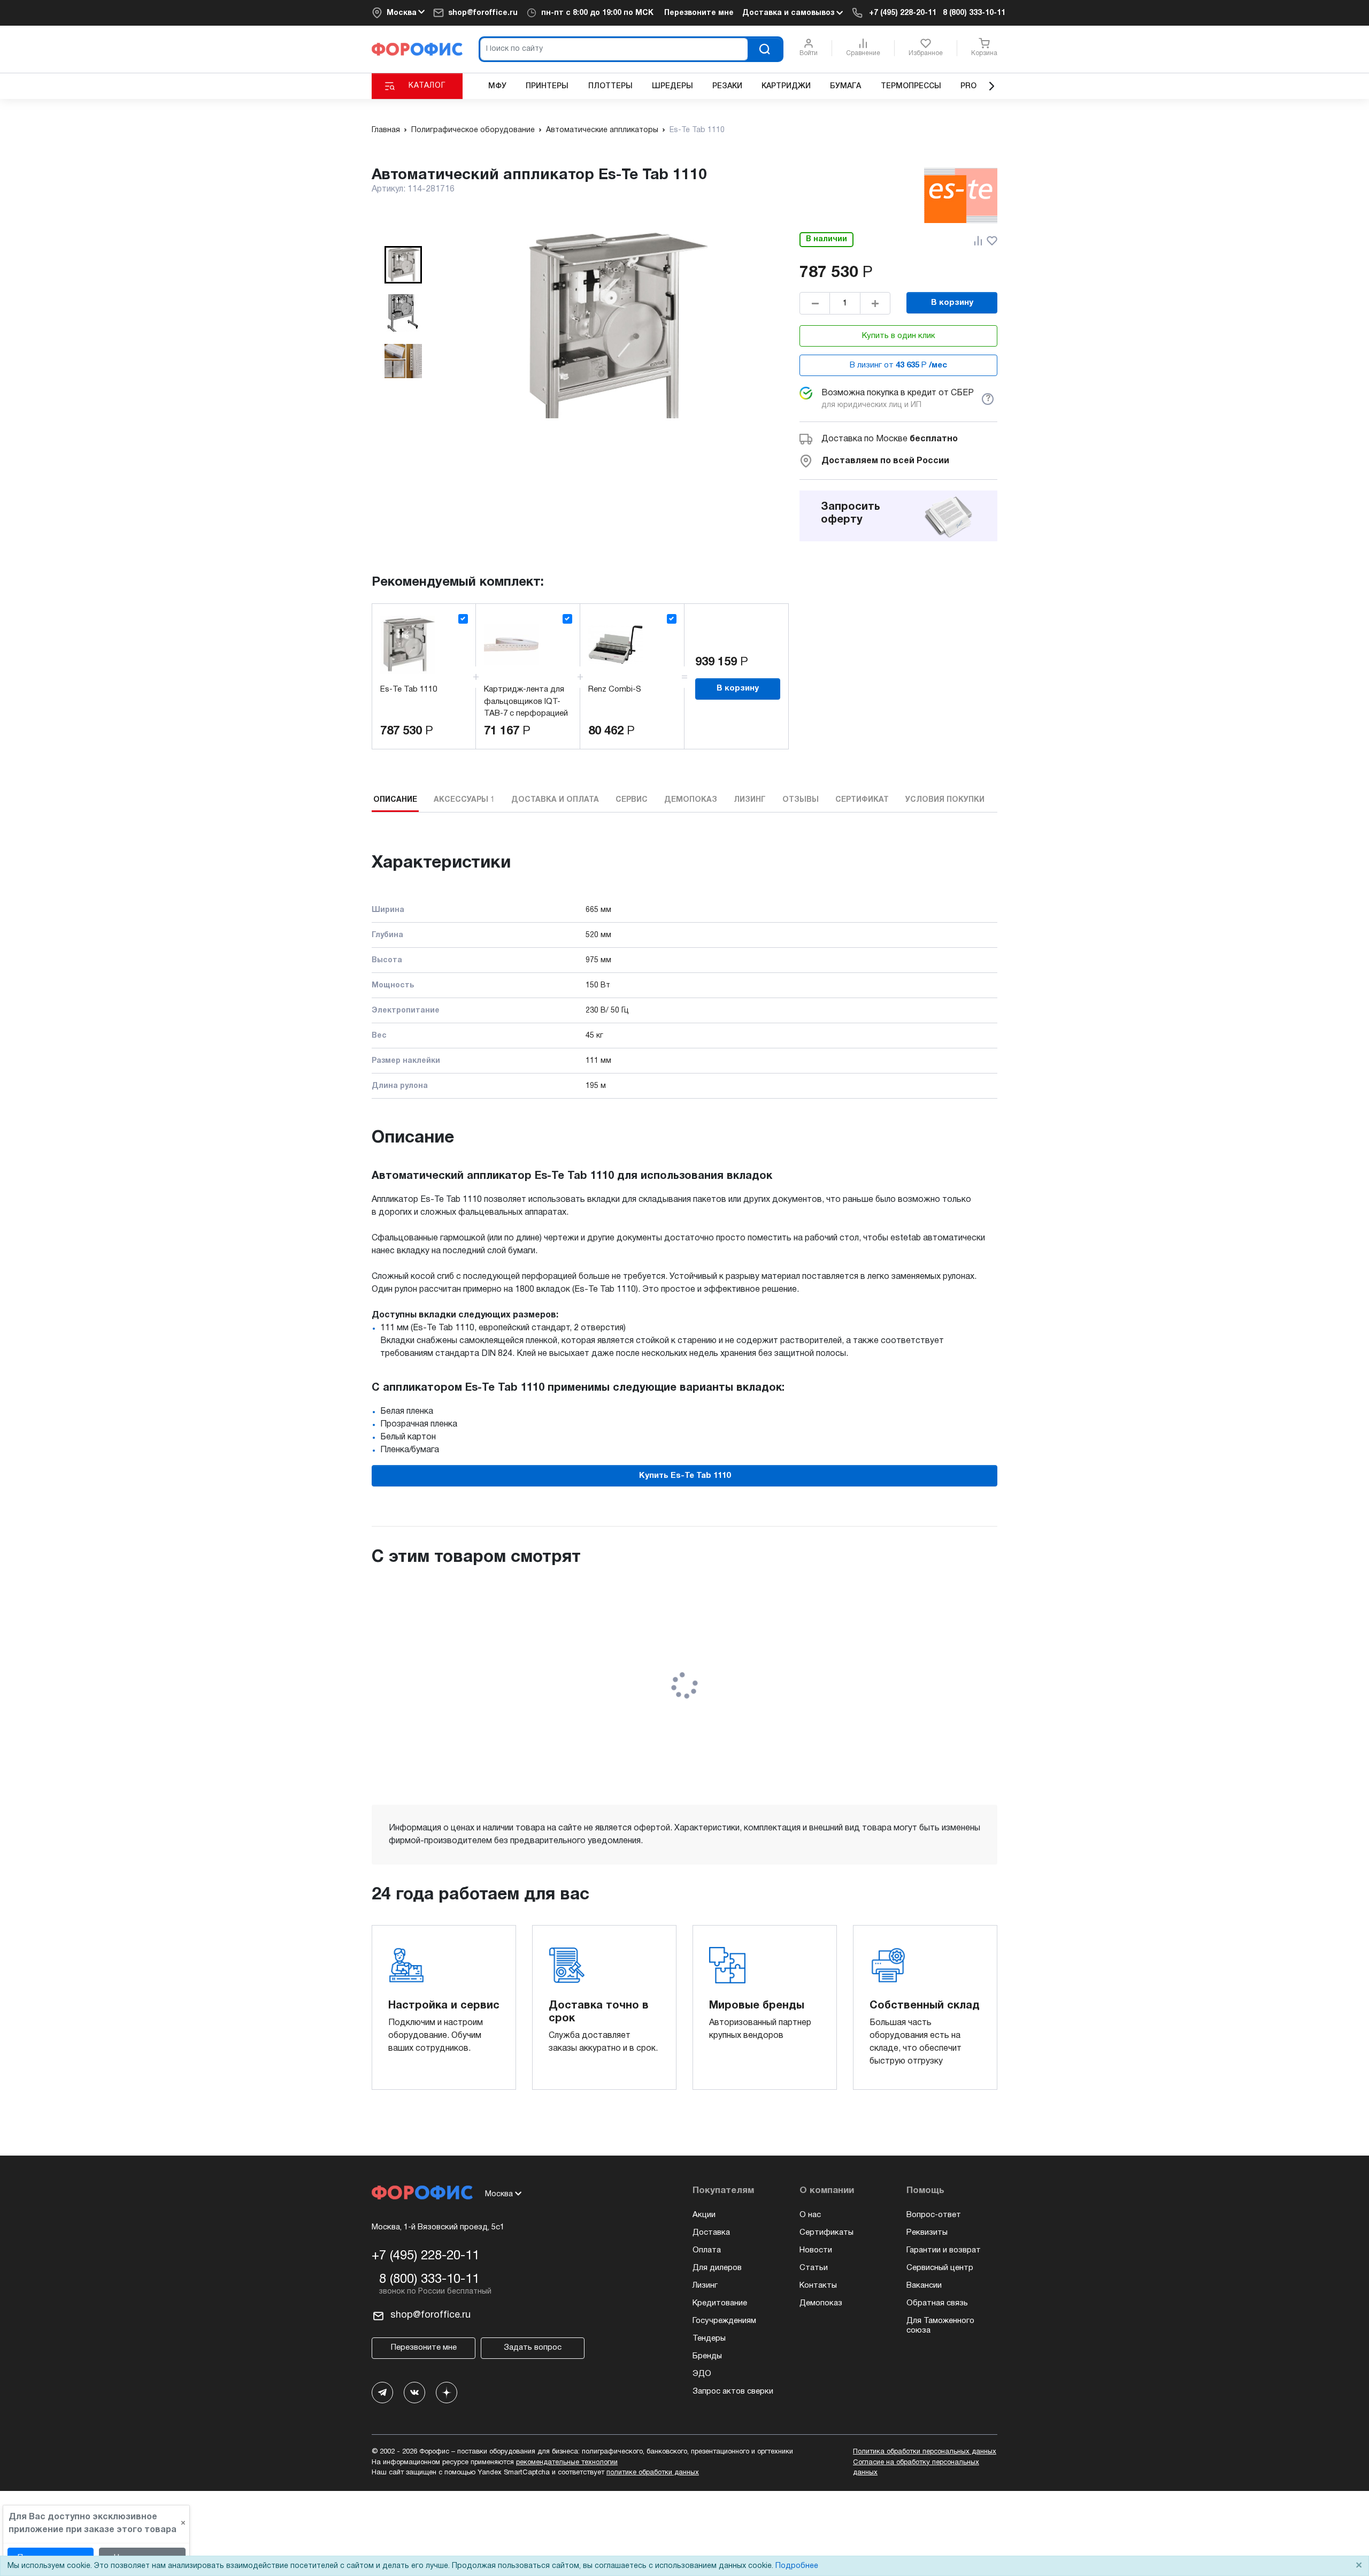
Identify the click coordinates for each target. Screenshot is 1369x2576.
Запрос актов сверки (733, 2391)
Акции (704, 2215)
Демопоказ (821, 2303)
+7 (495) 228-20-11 (903, 13)
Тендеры (709, 2339)
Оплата (707, 2250)
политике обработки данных (653, 2473)
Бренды (707, 2356)
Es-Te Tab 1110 (409, 689)
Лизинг (705, 2286)
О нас (810, 2215)
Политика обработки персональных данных (925, 2452)
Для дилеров (717, 2268)
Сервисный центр (940, 2268)
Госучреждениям (724, 2321)
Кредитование (720, 2303)
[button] (403, 265)
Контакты (818, 2286)
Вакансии (924, 2286)
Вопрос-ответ (934, 2215)
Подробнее (797, 2566)
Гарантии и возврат (944, 2250)
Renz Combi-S (615, 689)
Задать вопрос (533, 2348)
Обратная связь (937, 2303)
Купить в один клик (899, 336)
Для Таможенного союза (940, 2326)
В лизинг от (898, 365)
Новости (816, 2250)
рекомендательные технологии (567, 2463)
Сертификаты (826, 2233)
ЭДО (702, 2374)
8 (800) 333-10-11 (974, 13)
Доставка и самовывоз (789, 13)
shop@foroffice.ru (483, 13)
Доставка (711, 2233)
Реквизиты (927, 2233)
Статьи (814, 2268)
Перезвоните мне (699, 13)
